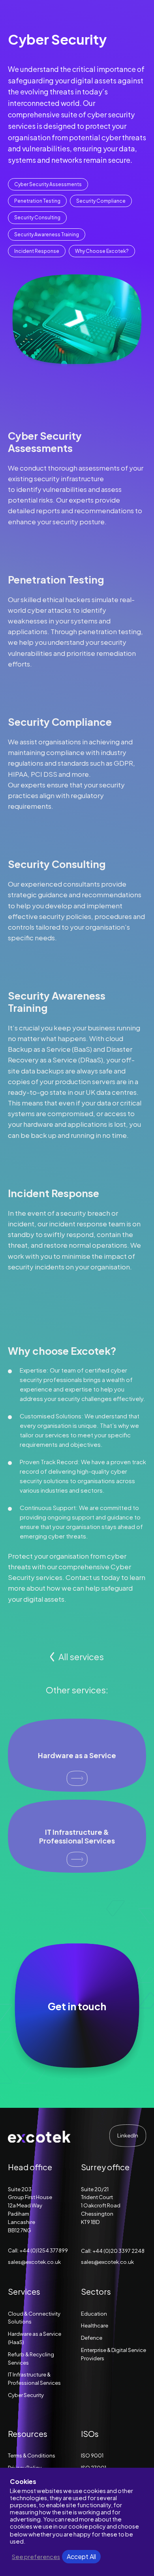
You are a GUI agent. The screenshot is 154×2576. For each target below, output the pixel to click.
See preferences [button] (36, 2557)
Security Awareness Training (47, 234)
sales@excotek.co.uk (34, 2262)
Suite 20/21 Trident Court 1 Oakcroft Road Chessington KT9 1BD (101, 2206)
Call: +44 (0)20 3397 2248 (113, 2251)
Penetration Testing (37, 201)
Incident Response (37, 251)
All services (81, 1657)
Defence (92, 2338)
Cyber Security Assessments (48, 184)
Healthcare (95, 2326)
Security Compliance (101, 201)
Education (94, 2314)
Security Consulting (37, 217)
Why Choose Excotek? (102, 251)
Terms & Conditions (32, 2455)
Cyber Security (26, 2395)
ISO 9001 (92, 2455)
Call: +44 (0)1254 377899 (38, 2250)
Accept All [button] (81, 2556)
